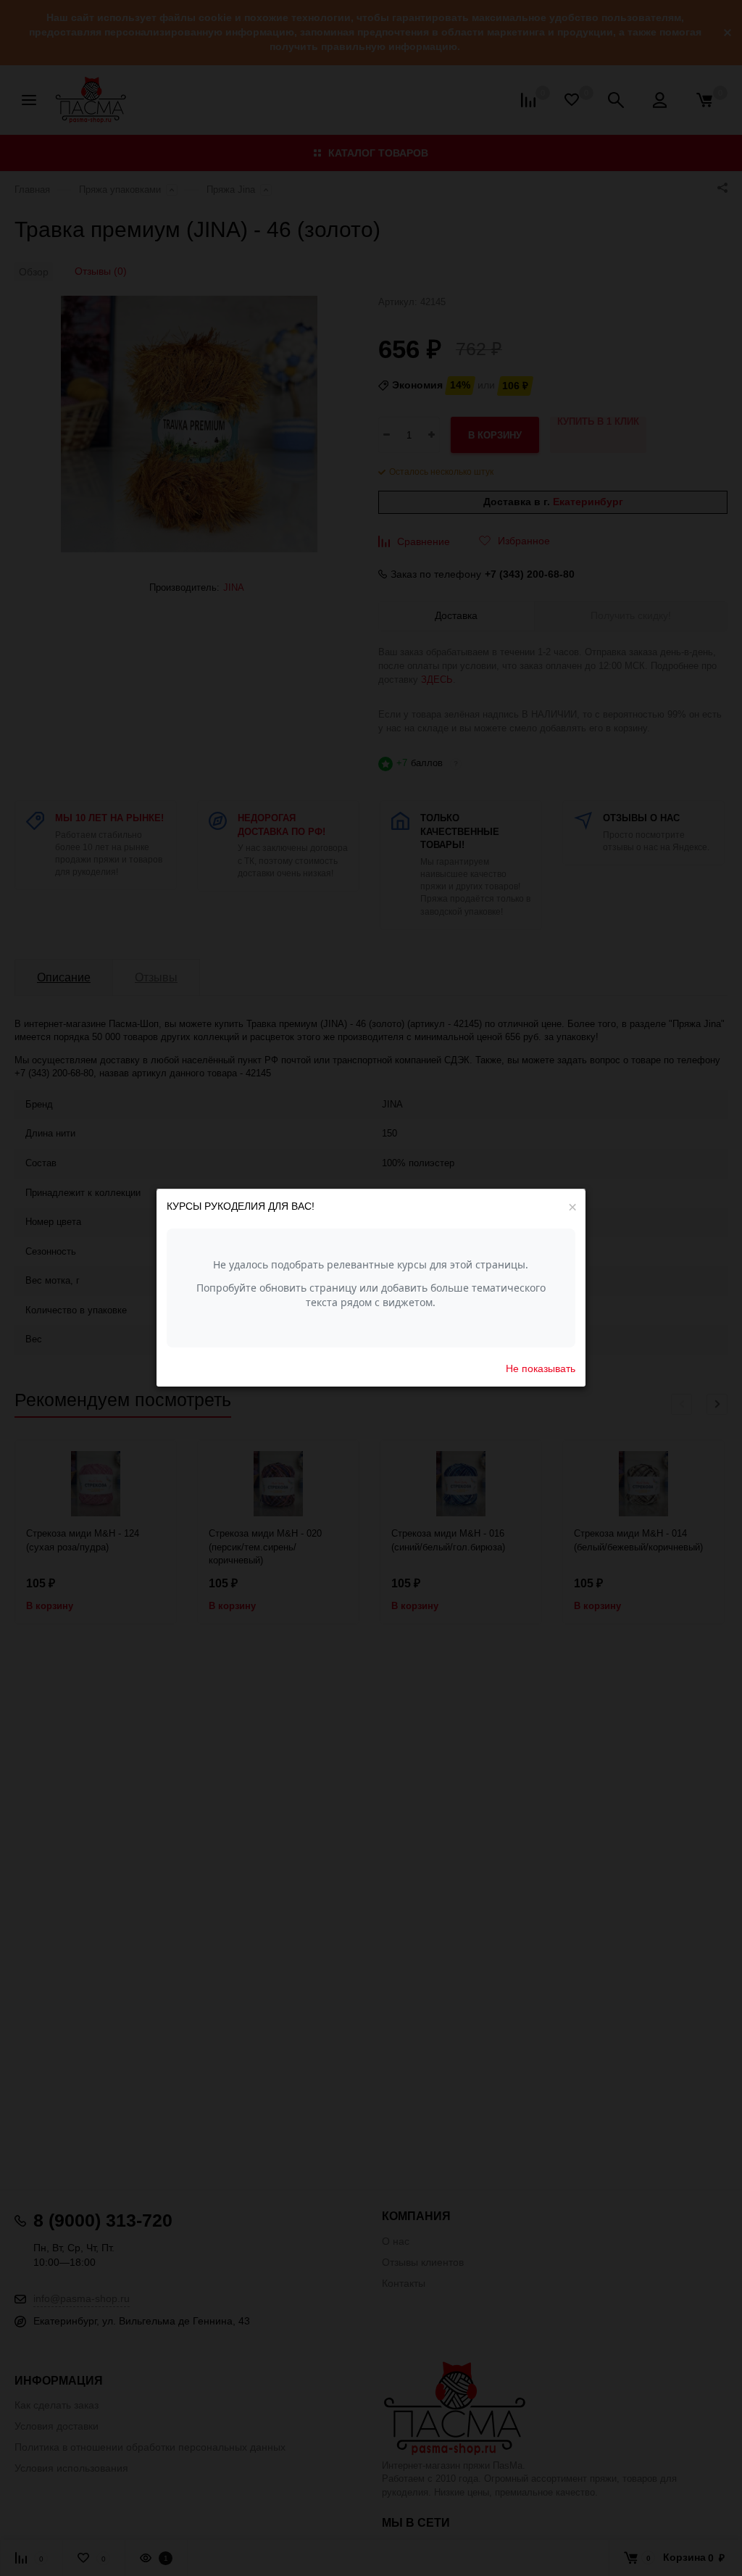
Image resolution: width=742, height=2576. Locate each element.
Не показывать (541, 1368)
